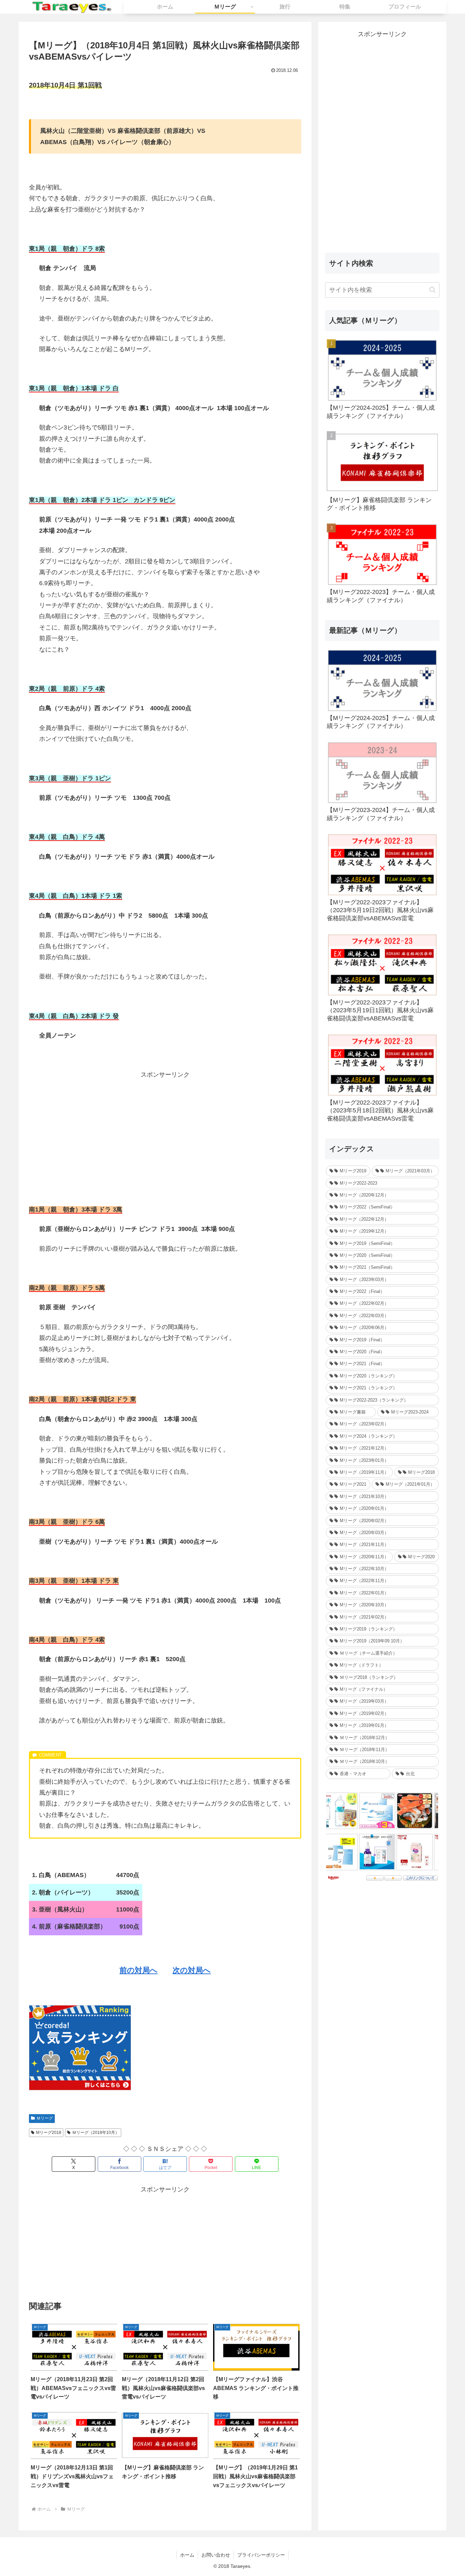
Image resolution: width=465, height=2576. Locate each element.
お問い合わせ (216, 2555)
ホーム (187, 2555)
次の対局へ (192, 1970)
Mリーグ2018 (49, 2133)
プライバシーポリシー (261, 2555)
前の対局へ (139, 1970)
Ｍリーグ (45, 2118)
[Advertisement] (165, 1128)
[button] (432, 290)
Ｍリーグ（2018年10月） (96, 2133)
